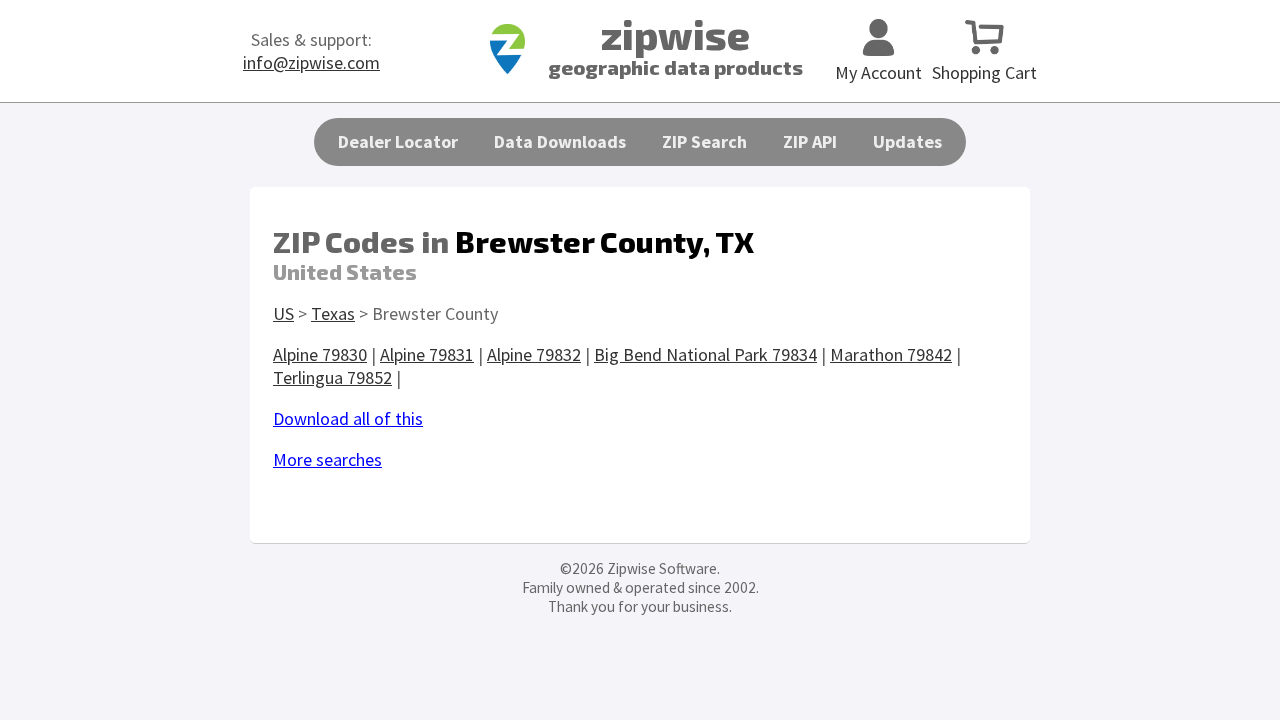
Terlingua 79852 (332, 377)
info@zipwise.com (311, 62)
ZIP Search (704, 141)
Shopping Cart (984, 72)
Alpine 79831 (427, 354)
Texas (333, 313)
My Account (878, 72)
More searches (327, 459)
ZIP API (810, 141)
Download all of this (348, 418)
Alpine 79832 (534, 354)
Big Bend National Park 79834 (705, 354)
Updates (907, 141)
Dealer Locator (398, 141)
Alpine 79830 (320, 354)
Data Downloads (560, 141)
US (283, 313)
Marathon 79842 (891, 354)
